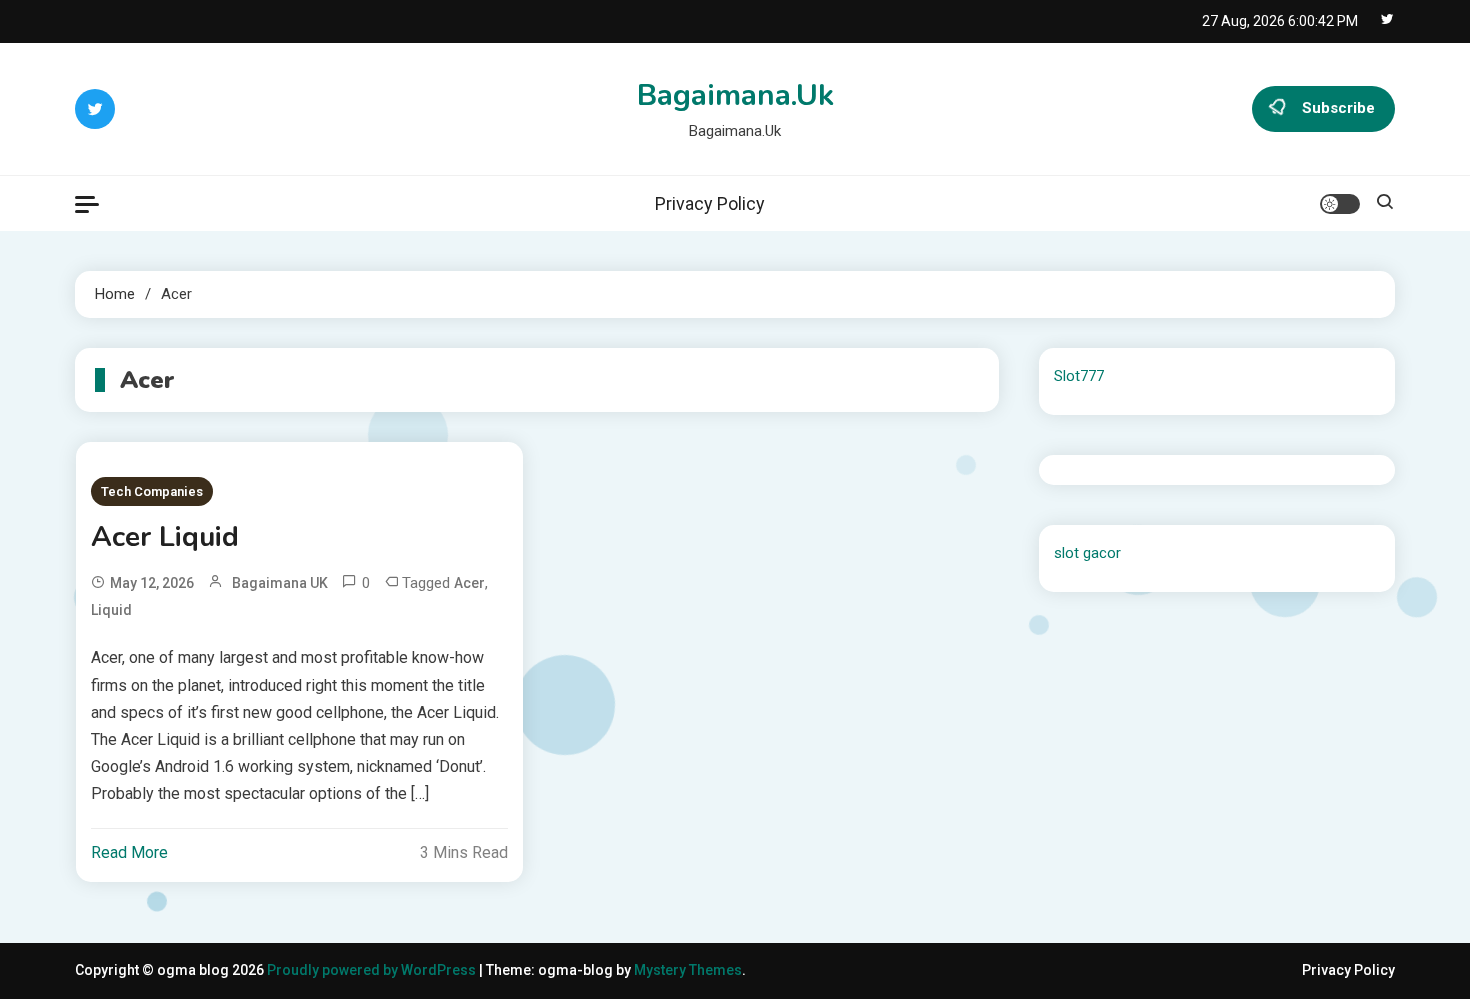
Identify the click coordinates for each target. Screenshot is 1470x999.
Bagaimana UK (280, 583)
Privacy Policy (710, 203)
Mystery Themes (688, 970)
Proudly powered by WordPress (373, 970)
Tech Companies (152, 491)
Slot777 (1079, 376)
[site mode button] (1340, 204)
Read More (129, 852)
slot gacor (1087, 553)
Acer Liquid (165, 537)
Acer (469, 583)
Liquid (111, 610)
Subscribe (1338, 108)
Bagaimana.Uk (735, 95)
